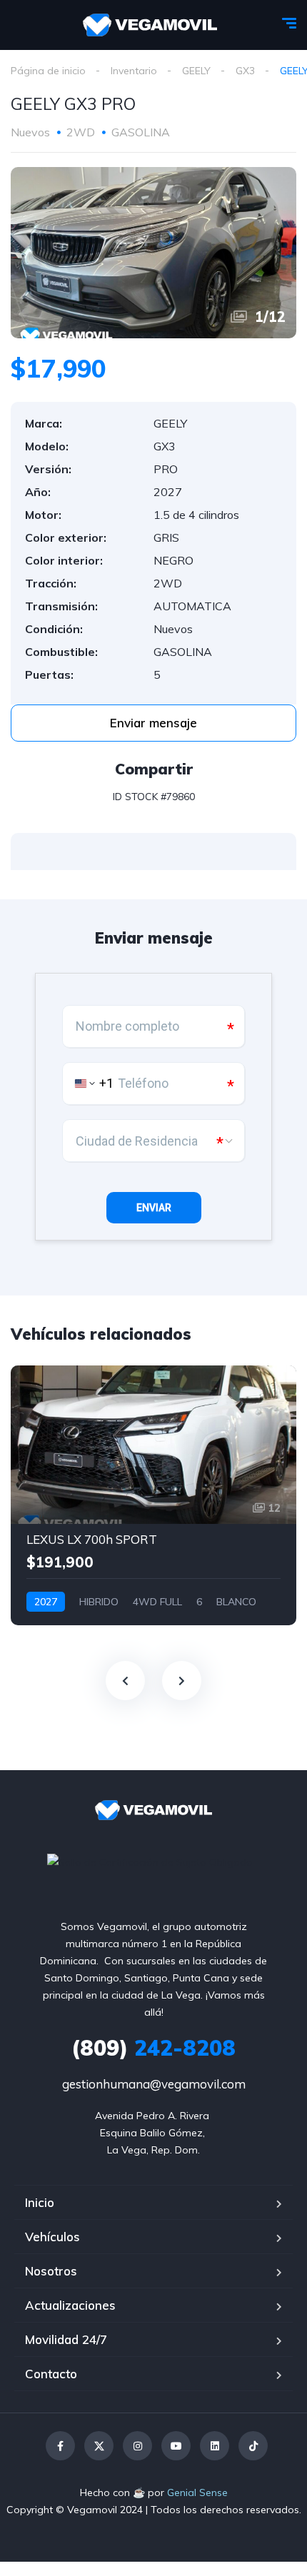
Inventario (134, 71)
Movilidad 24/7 (66, 2339)
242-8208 (153, 2048)
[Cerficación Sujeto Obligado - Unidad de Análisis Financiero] (150, 1862)
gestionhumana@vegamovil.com (154, 2084)
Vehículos (52, 2237)
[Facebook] (60, 2446)
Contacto (51, 2374)
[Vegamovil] (150, 25)
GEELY (196, 71)
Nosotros (51, 2271)
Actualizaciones (70, 2305)
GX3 (245, 71)
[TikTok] (253, 2446)
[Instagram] (137, 2446)
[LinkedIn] (215, 2446)
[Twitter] (99, 2446)
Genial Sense (197, 2492)
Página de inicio (48, 71)
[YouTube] (176, 2446)
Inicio (40, 2202)
